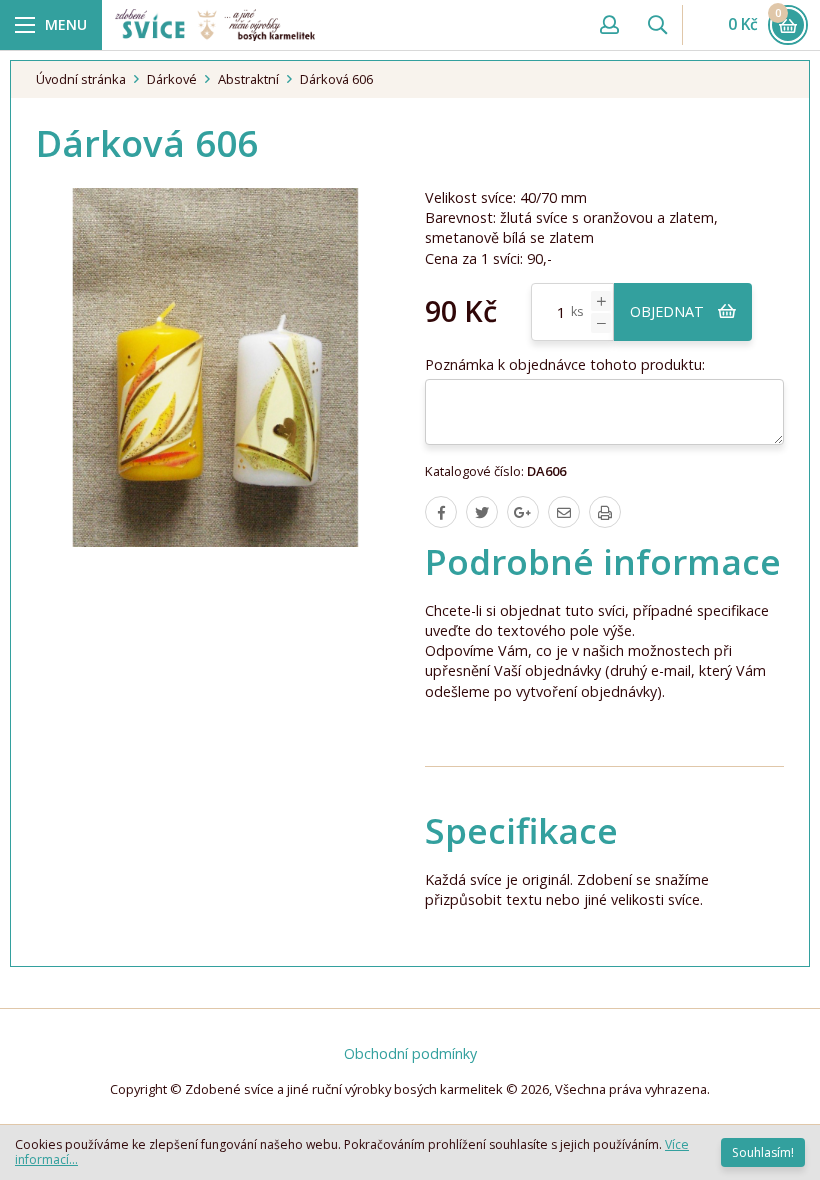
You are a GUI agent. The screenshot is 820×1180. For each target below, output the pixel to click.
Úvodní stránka (81, 79)
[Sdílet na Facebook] (441, 512)
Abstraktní (248, 79)
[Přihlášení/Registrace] (609, 25)
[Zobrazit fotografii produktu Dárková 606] (215, 367)
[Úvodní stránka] (345, 24)
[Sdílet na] (523, 512)
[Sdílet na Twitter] (482, 512)
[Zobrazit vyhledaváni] (657, 25)
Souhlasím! (763, 1152)
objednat (669, 311)
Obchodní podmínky (410, 1053)
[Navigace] (51, 25)
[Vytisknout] (605, 512)
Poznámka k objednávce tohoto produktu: (565, 364)
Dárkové (172, 79)
